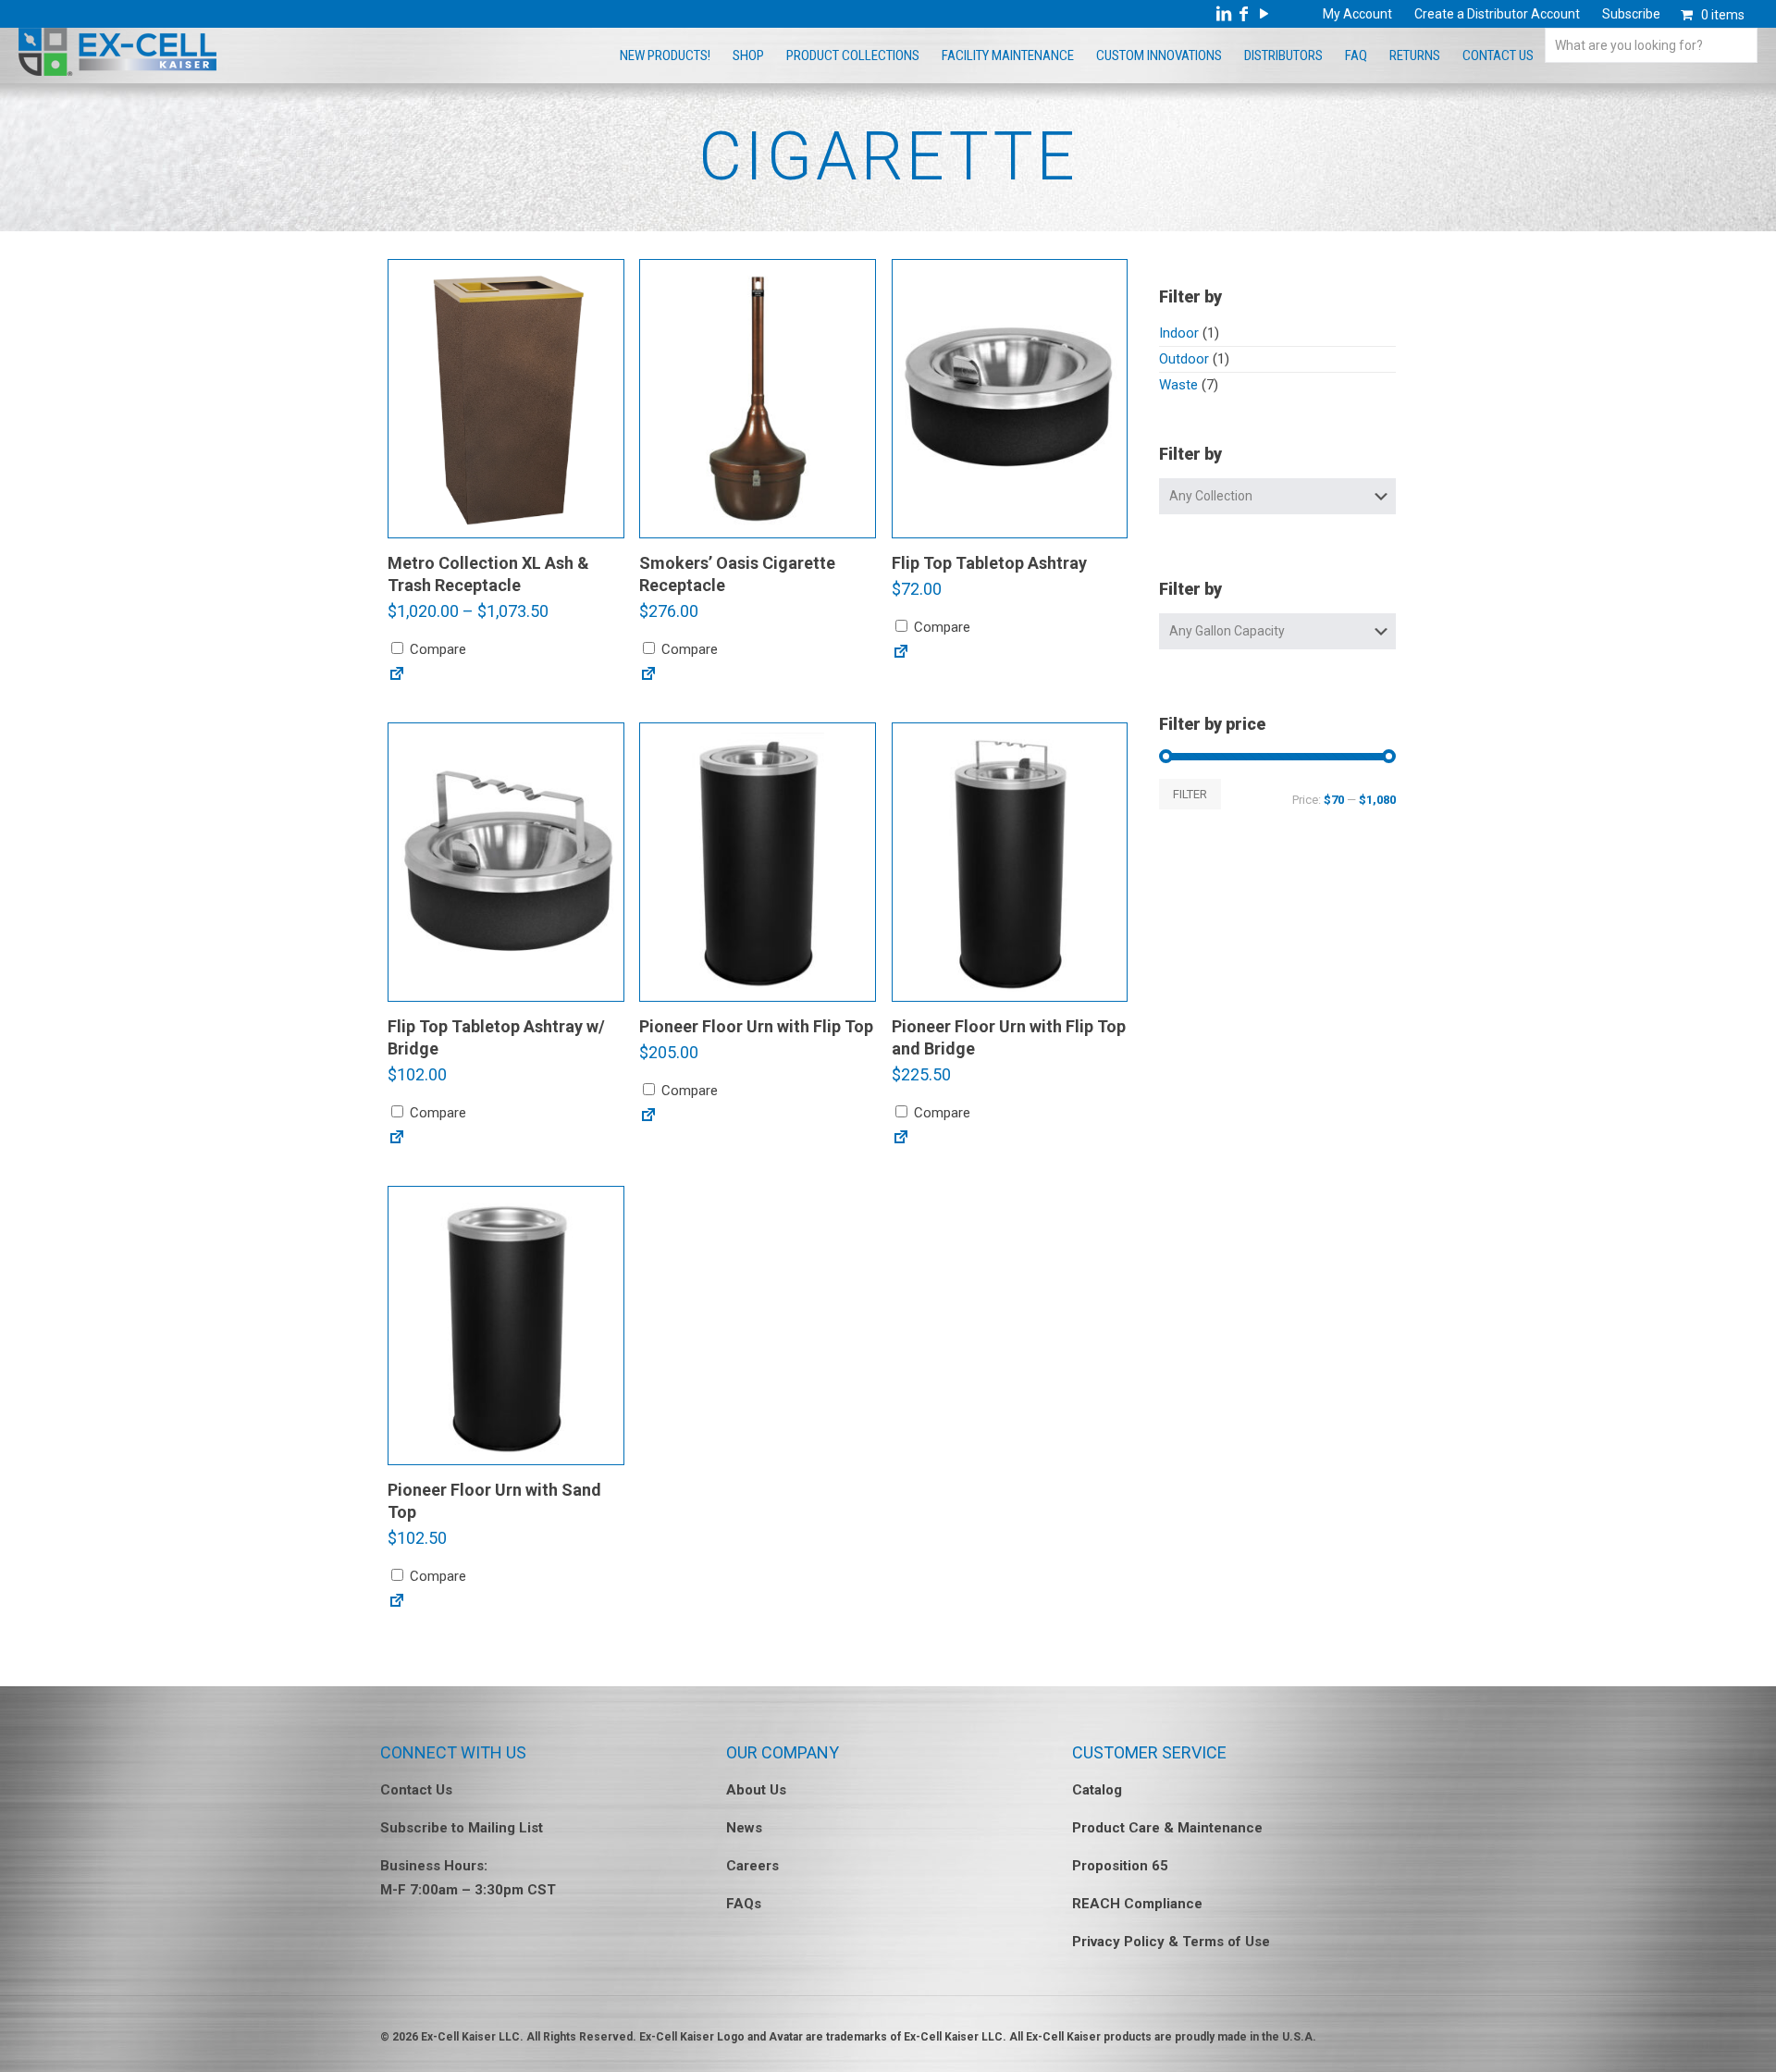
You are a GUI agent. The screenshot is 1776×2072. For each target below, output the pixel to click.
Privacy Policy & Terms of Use (1171, 1942)
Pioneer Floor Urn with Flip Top (756, 1026)
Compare (436, 649)
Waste (1178, 385)
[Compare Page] (397, 678)
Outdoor (1184, 359)
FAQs (744, 1904)
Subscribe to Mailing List (462, 1828)
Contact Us (416, 1790)
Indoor (1179, 333)
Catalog (1097, 1790)
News (744, 1828)
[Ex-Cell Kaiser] (117, 71)
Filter (1190, 794)
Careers (752, 1866)
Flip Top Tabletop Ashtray (989, 563)
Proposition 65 (1120, 1866)
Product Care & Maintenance (1167, 1828)
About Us (756, 1790)
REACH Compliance (1137, 1904)
